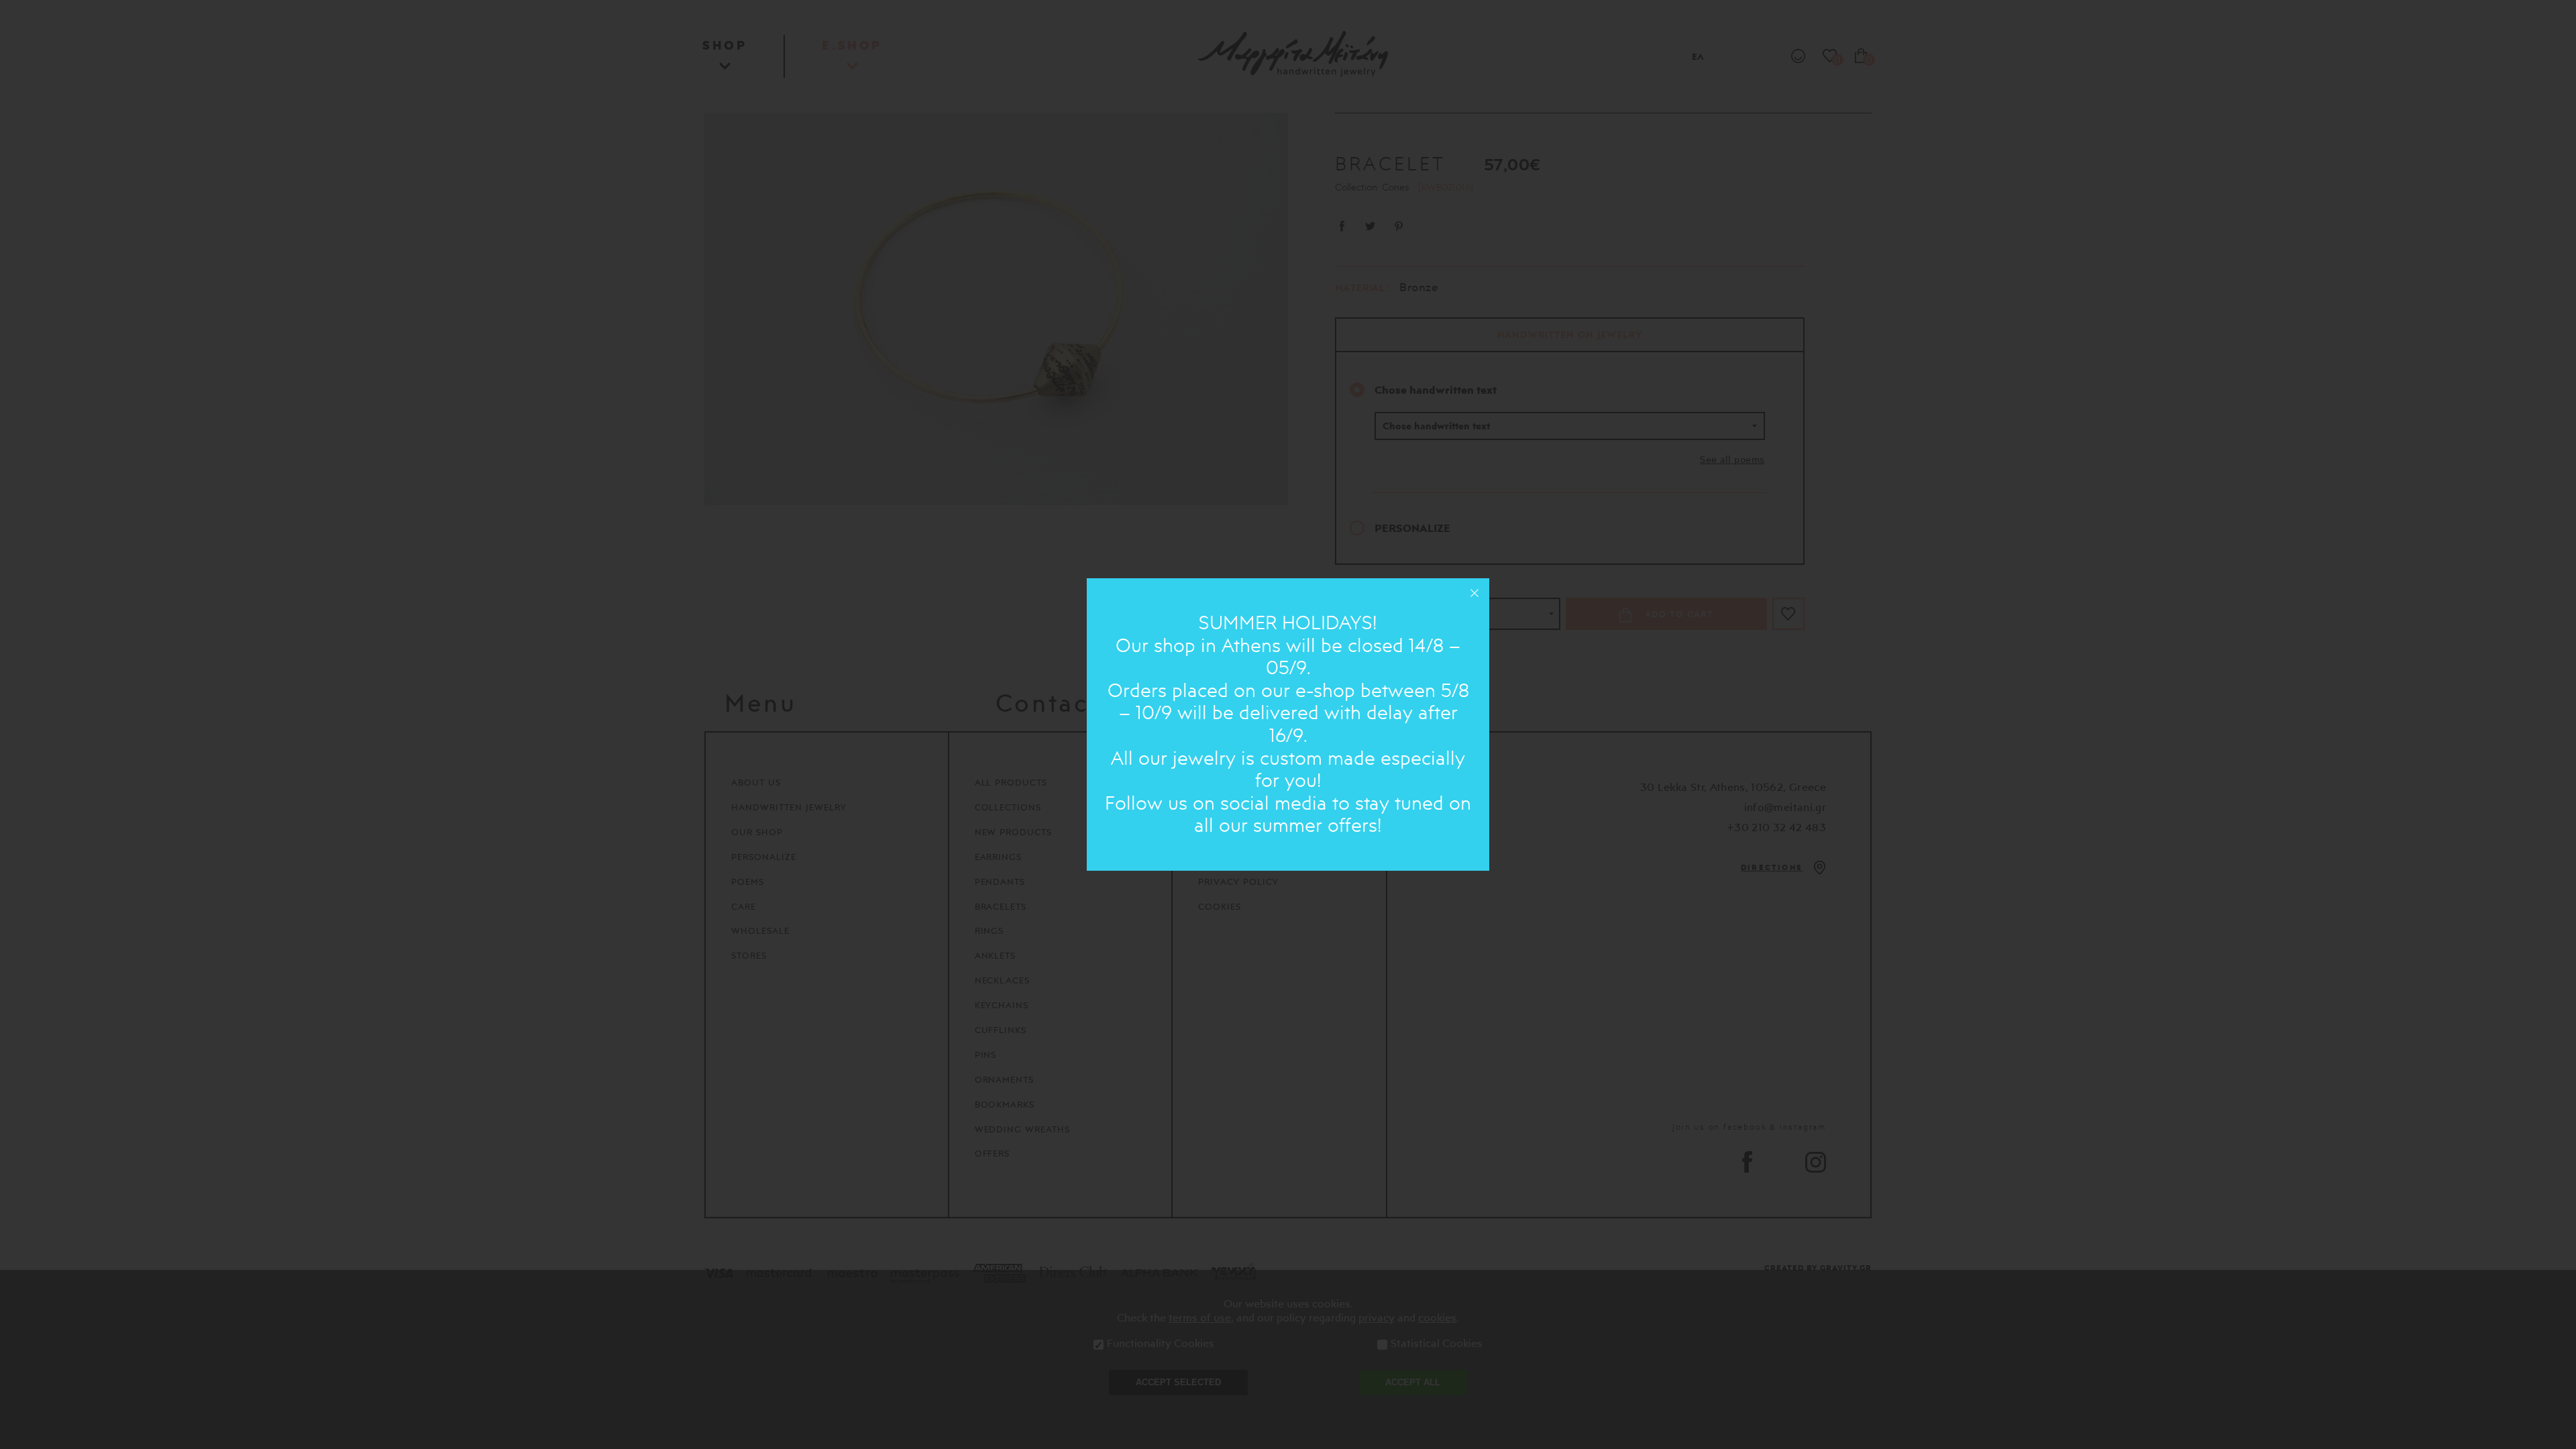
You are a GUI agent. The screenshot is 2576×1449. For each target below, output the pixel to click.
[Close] (1474, 593)
